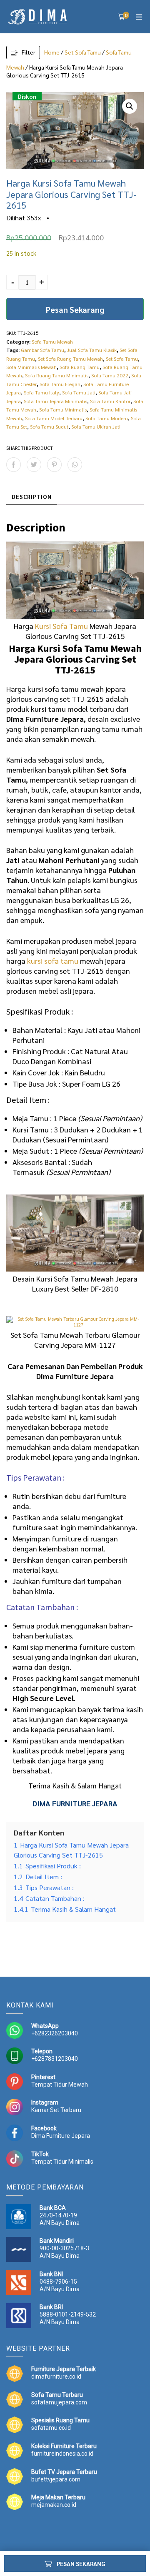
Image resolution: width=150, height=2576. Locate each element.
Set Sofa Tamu (83, 52)
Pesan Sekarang (75, 309)
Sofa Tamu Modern (107, 418)
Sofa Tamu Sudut (49, 426)
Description (32, 497)
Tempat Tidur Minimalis (62, 2162)
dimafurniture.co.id (56, 2377)
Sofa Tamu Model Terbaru (54, 418)
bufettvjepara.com (56, 2479)
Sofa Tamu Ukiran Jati (96, 426)
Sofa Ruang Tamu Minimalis (57, 375)
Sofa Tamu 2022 (110, 375)
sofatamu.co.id (51, 2428)
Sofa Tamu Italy (41, 392)
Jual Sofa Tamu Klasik (92, 350)
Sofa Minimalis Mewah (31, 367)
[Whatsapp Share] (75, 465)
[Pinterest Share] (54, 465)
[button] (130, 106)
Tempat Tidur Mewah (60, 2085)
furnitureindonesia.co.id (62, 2454)
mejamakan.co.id (54, 2505)
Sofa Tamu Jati (79, 392)
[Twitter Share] (34, 465)
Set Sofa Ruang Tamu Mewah (70, 359)
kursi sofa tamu (53, 961)
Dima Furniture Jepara (61, 2136)
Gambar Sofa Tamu (42, 350)
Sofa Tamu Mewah (52, 342)
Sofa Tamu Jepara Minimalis (55, 401)
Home (52, 52)
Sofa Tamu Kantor (110, 401)
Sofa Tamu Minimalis (63, 409)
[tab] (32, 497)
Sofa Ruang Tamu (80, 367)
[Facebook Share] (14, 465)
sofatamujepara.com (59, 2402)
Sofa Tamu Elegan (60, 384)
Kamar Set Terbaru (56, 2110)
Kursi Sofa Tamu (61, 626)
